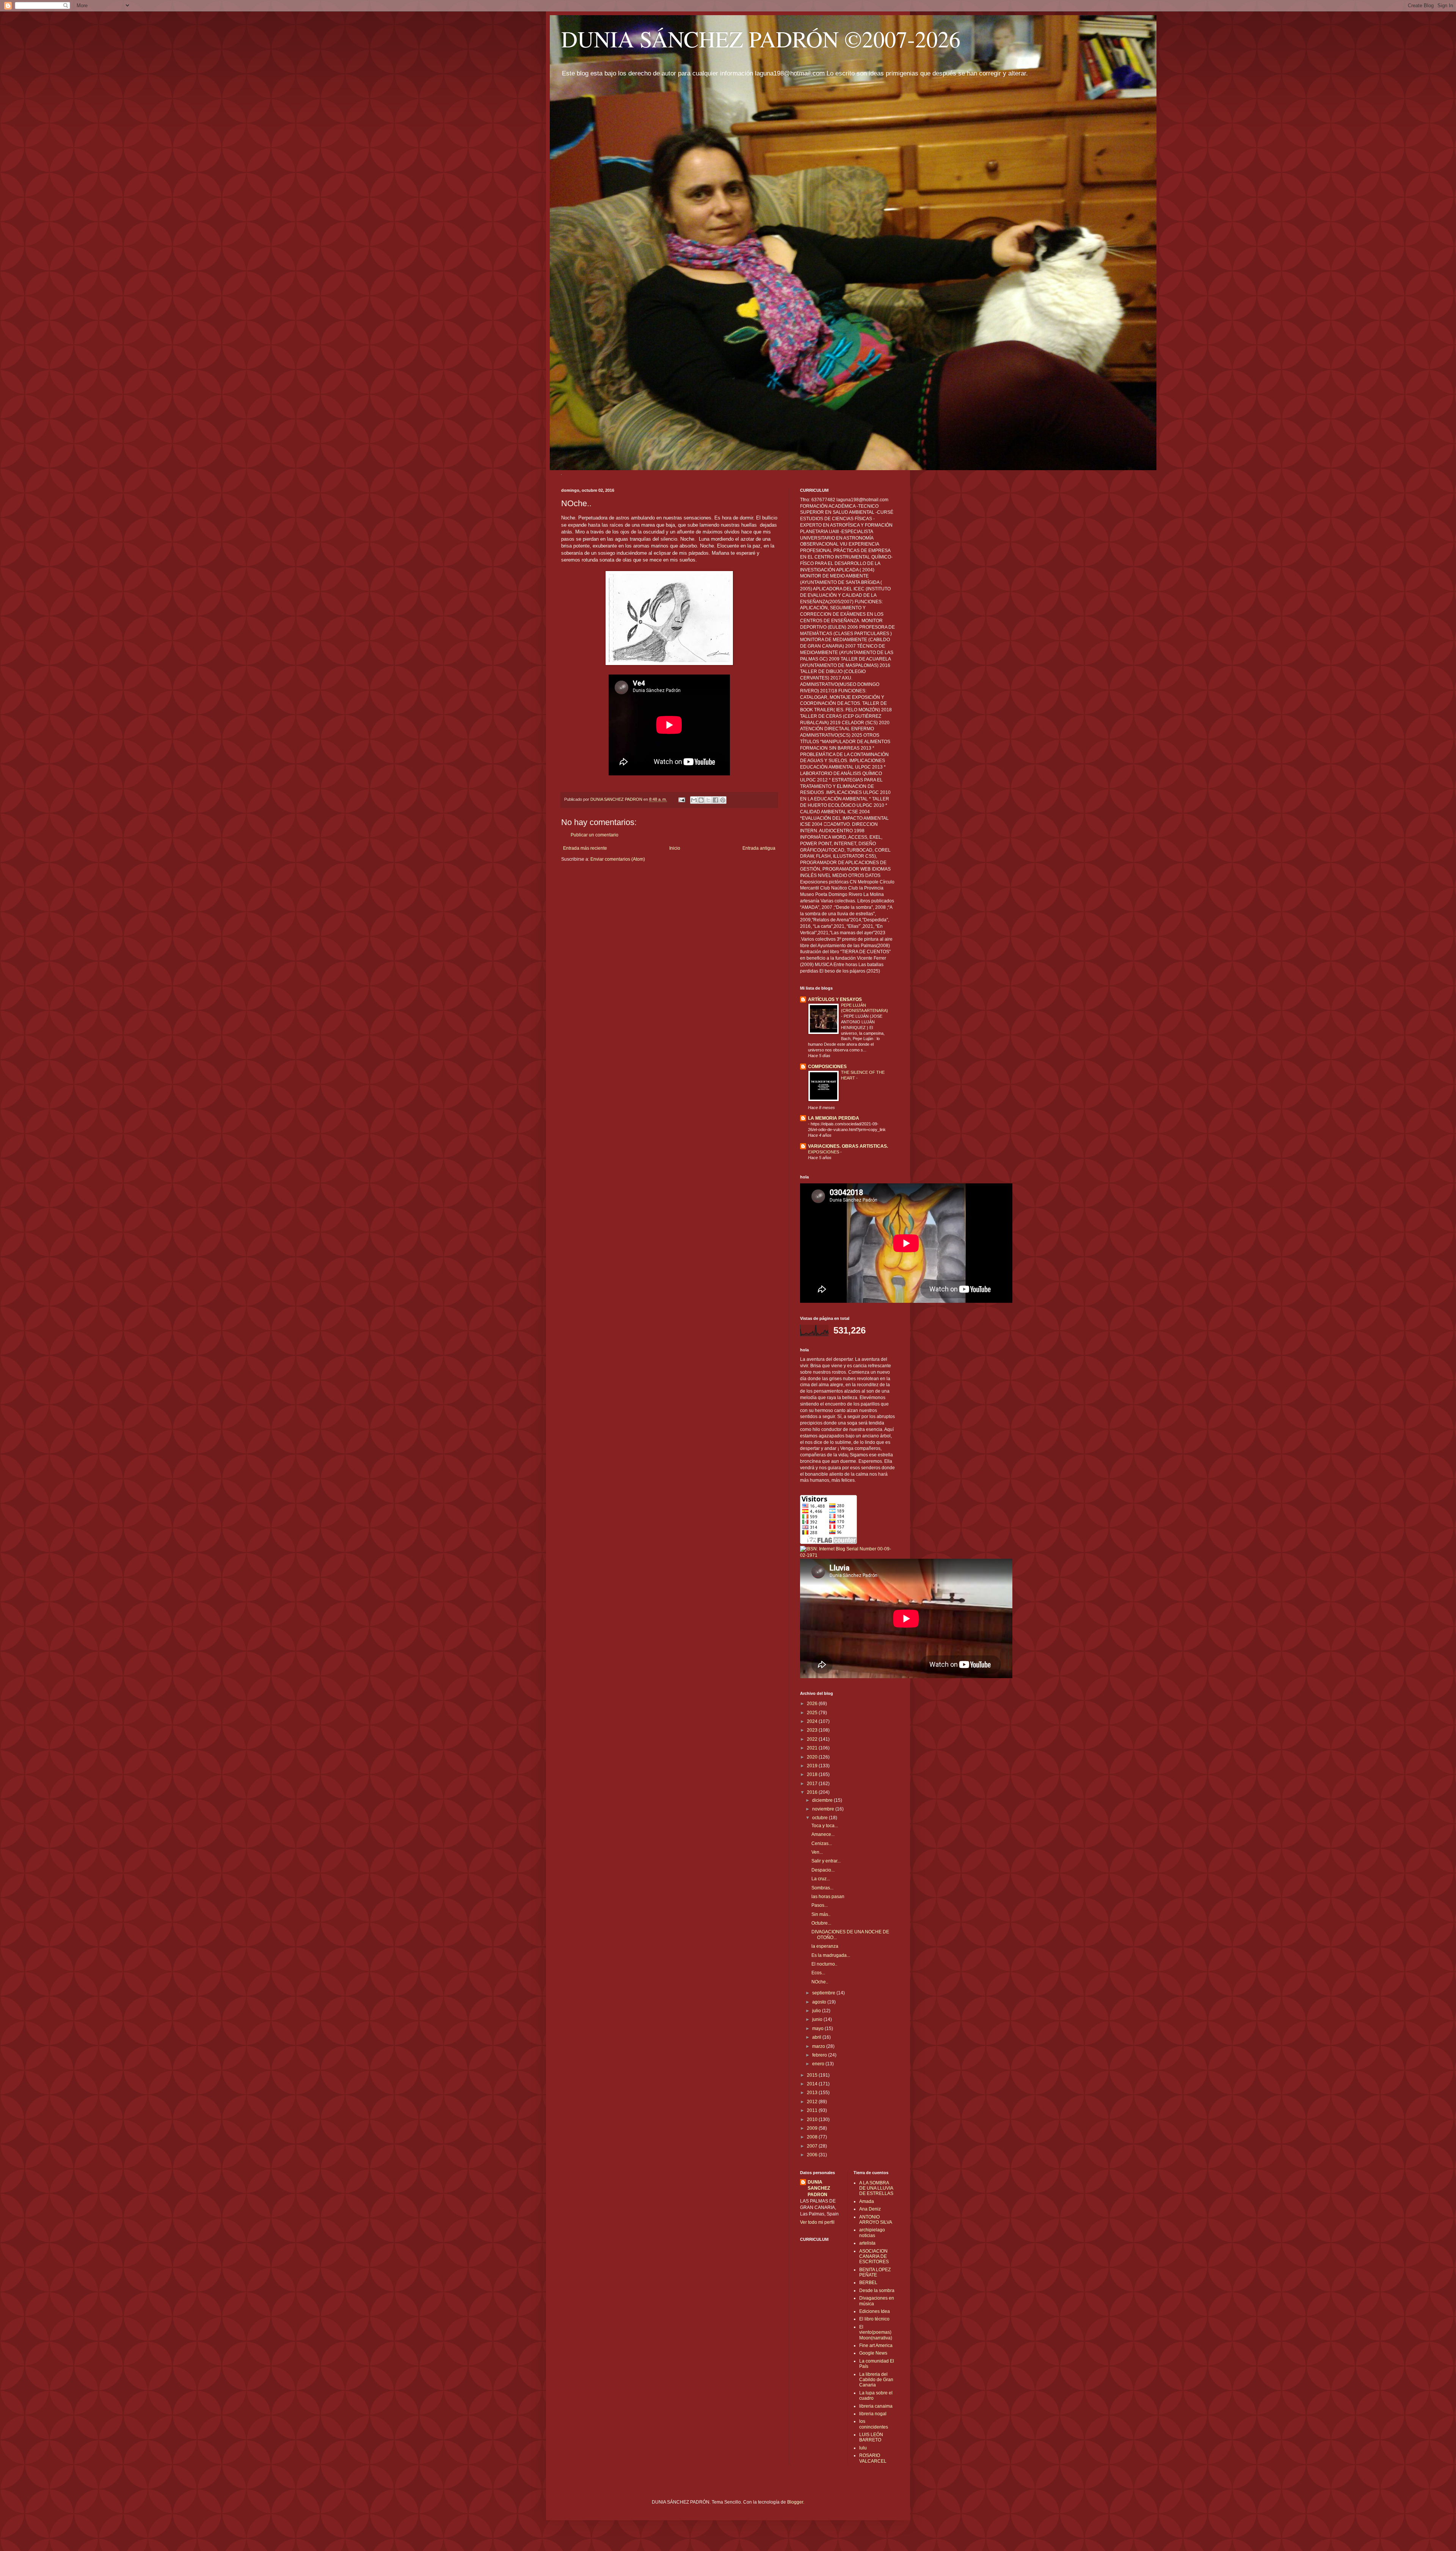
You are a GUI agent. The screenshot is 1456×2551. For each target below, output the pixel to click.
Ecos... (818, 1973)
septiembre (824, 1993)
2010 (813, 2120)
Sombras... (822, 1888)
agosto (820, 2002)
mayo (818, 2029)
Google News (873, 2353)
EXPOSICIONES (824, 1152)
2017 (813, 1784)
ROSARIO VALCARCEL (873, 2458)
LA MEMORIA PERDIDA (834, 1118)
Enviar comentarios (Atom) (618, 859)
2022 (813, 1739)
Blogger (795, 2502)
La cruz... (821, 1879)
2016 (813, 1792)
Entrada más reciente (585, 848)
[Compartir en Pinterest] (723, 800)
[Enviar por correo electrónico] (694, 800)
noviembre (824, 1809)
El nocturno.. (824, 1964)
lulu (863, 2448)
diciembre (823, 1800)
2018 (813, 1774)
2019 (813, 1766)
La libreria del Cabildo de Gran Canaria (876, 2380)
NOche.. (820, 1982)
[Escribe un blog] (701, 800)
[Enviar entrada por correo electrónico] (681, 799)
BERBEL (868, 2283)
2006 (813, 2155)
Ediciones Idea (875, 2311)
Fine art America (876, 2345)
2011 (813, 2110)
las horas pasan (828, 1897)
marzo (819, 2046)
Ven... (817, 1852)
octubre (821, 1818)
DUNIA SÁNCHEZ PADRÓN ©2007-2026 (761, 39)
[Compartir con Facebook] (715, 800)
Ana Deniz (870, 2209)
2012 (813, 2102)
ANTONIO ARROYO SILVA (876, 2220)
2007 (813, 2146)
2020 (813, 1757)
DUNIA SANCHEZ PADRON (819, 2189)
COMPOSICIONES (827, 1067)
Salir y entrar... (826, 1861)
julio (817, 2011)
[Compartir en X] (708, 800)
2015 (813, 2075)
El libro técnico (874, 2319)
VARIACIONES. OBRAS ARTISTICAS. (848, 1146)
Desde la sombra (877, 2291)
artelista (867, 2243)
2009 (813, 2128)
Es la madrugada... (831, 1955)
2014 (813, 2084)
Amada (867, 2201)
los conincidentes (874, 2424)
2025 (813, 1713)
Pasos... (820, 1905)
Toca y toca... (825, 1826)
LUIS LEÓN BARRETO (871, 2437)
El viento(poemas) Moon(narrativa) (876, 2332)
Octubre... (821, 1923)
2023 (813, 1730)
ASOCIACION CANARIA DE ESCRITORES (874, 2257)
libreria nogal (873, 2414)
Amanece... (823, 1834)
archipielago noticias (872, 2233)
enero (819, 2064)
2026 (813, 1704)
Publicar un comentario (595, 835)
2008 (813, 2137)
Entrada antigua (759, 848)
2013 (813, 2093)
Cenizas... (822, 1843)
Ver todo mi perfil (817, 2222)
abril (817, 2037)
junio (818, 2019)
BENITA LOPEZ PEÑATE (875, 2272)
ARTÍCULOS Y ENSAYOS (835, 999)
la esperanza (825, 1946)
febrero (820, 2055)
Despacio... (823, 1870)
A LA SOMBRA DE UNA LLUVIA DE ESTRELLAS (876, 2188)
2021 (813, 1748)
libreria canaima (876, 2406)
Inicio (675, 848)
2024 (813, 1721)
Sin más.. (821, 1914)
